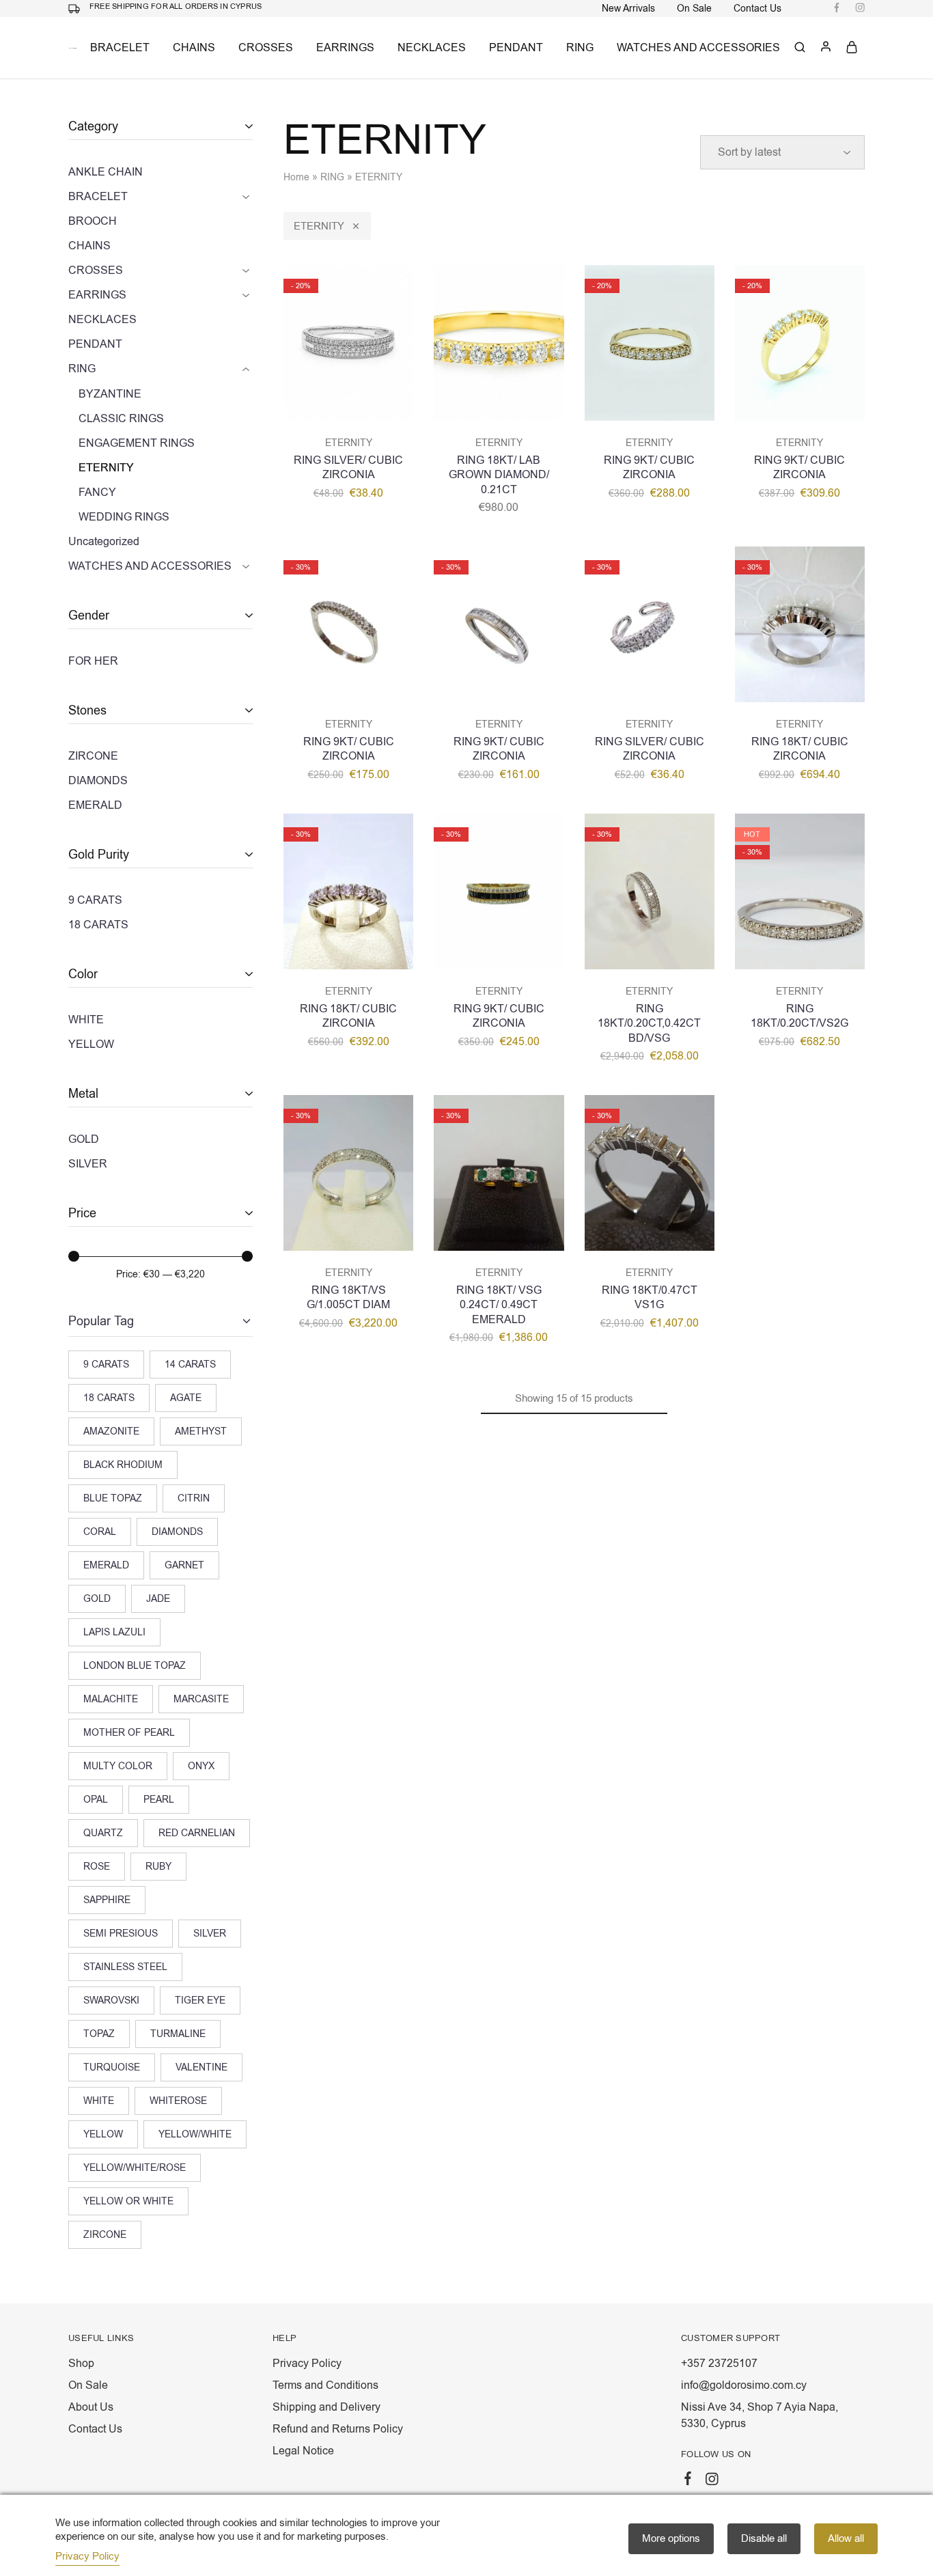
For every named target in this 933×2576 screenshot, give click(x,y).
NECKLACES (432, 48)
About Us (91, 2407)
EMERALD (106, 1565)
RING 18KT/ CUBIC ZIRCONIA (800, 749)
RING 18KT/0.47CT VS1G (650, 1298)
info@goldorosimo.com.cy (744, 2385)
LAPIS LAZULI (114, 1632)
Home (296, 177)
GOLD (97, 1599)
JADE (158, 1599)
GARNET (184, 1565)
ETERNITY (319, 226)
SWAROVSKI (111, 2000)
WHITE (99, 2101)
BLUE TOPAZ (113, 1498)
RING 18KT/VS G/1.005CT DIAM (348, 1298)
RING (580, 48)
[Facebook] (688, 2481)
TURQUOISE (112, 2067)
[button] (348, 414)
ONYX (201, 1766)
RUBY (158, 1867)
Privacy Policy (307, 2364)
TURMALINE (178, 2034)
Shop (81, 2364)
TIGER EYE (200, 2000)
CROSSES (266, 48)
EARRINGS (345, 48)
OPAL (96, 1800)
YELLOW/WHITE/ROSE (135, 2168)
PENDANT (516, 48)
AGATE (186, 1398)
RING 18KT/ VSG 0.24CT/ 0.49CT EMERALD (499, 1305)
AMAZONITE (111, 1431)
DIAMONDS (177, 1532)
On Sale (694, 9)
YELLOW (103, 2134)
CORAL (100, 1532)
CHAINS (194, 48)
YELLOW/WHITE (195, 2134)
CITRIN (194, 1498)
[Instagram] (712, 2482)
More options (671, 2538)
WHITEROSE (178, 2101)
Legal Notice (303, 2451)
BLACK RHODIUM (123, 1465)
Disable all (764, 2538)
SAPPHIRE (107, 1900)
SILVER (210, 1934)
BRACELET (120, 48)
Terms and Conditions (325, 2385)
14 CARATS (190, 1365)
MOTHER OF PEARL (129, 1733)
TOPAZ (99, 2034)
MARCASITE (201, 1699)
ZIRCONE (105, 2235)
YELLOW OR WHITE (128, 2201)
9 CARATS (106, 1365)
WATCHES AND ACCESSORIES (698, 48)
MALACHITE (111, 1699)
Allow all (846, 2538)
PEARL (159, 1800)
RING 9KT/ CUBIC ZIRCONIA (649, 468)
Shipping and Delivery (326, 2407)
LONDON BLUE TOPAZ (135, 1666)
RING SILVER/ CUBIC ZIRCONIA (348, 468)
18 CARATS (109, 1398)
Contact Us (757, 9)
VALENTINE (201, 2067)
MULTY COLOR (118, 1766)
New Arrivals (628, 9)
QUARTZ (103, 1833)
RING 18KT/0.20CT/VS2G (799, 1016)
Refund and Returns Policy (338, 2429)
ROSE (97, 1867)
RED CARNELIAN (197, 1833)
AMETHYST (201, 1431)
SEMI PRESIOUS (121, 1934)
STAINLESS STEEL (125, 1967)
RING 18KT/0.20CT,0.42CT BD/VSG (649, 1024)
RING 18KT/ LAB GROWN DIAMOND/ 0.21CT (499, 475)
